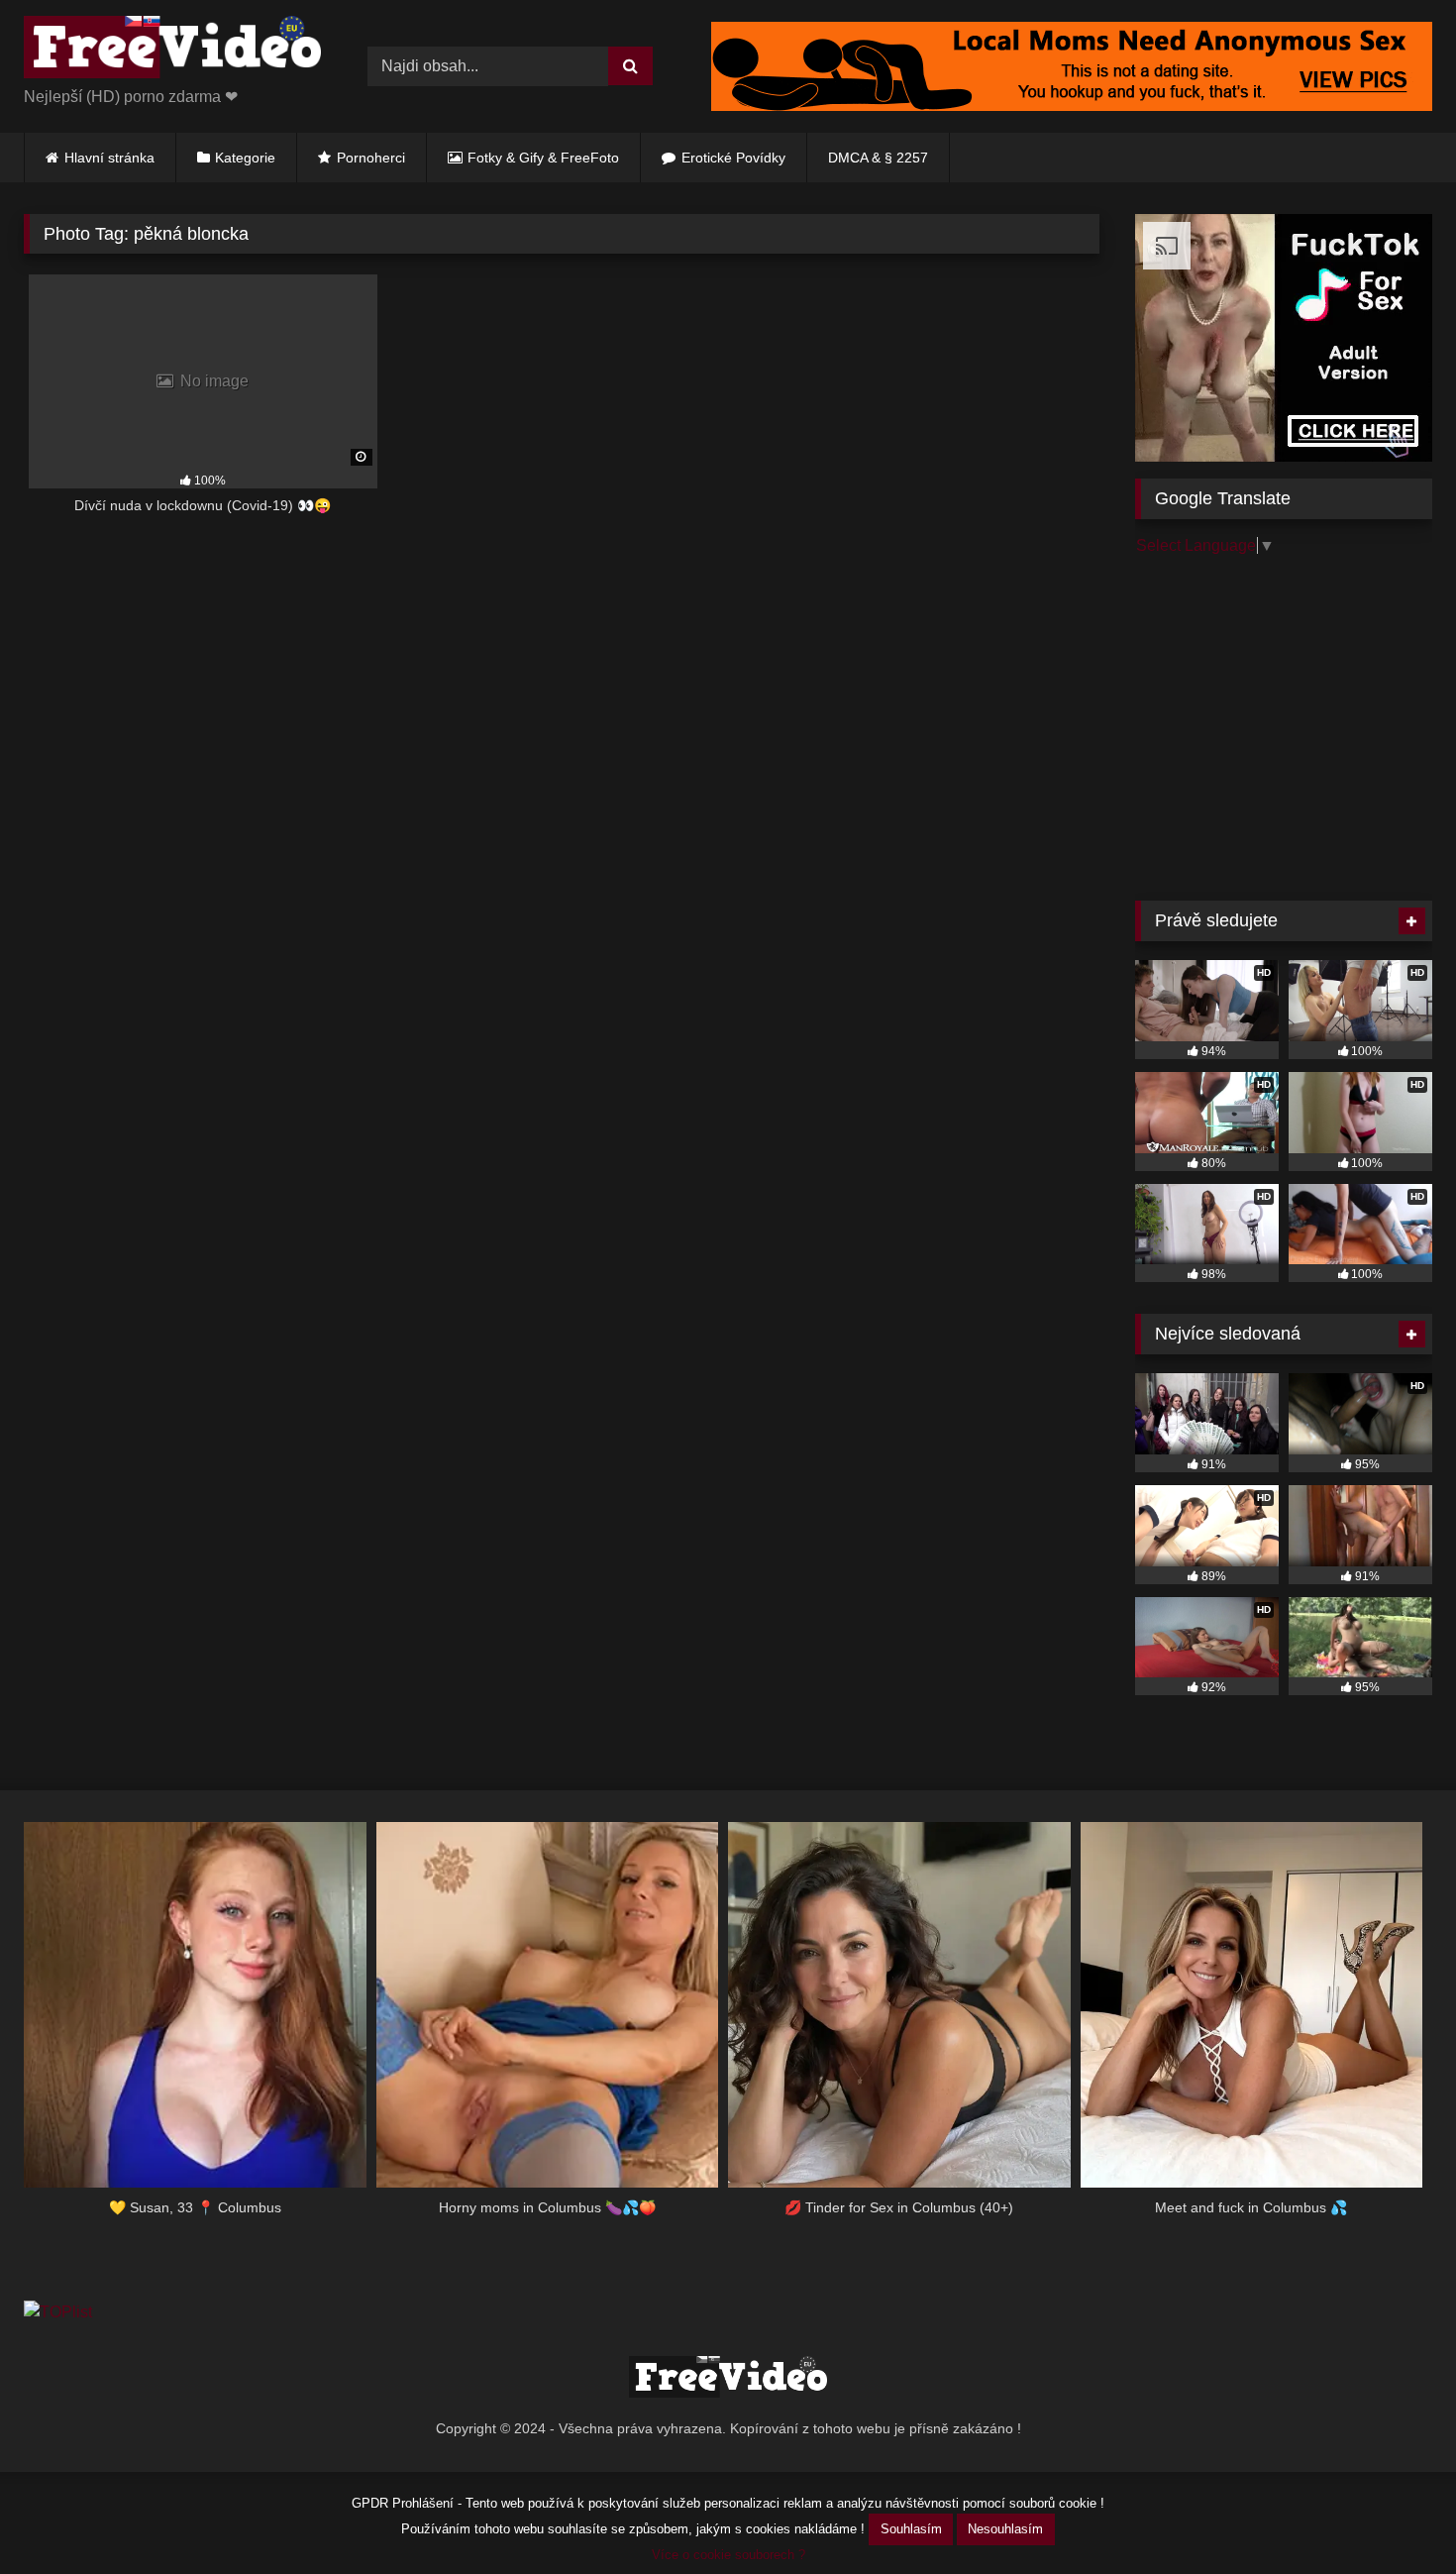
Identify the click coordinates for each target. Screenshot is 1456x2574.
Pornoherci (371, 158)
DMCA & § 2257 (878, 158)
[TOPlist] (58, 2312)
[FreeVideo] (172, 51)
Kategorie (245, 158)
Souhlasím (911, 2529)
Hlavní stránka (109, 158)
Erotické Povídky (733, 158)
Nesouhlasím (1005, 2529)
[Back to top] (1395, 2515)
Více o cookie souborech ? (728, 2555)
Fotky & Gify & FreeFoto (543, 158)
